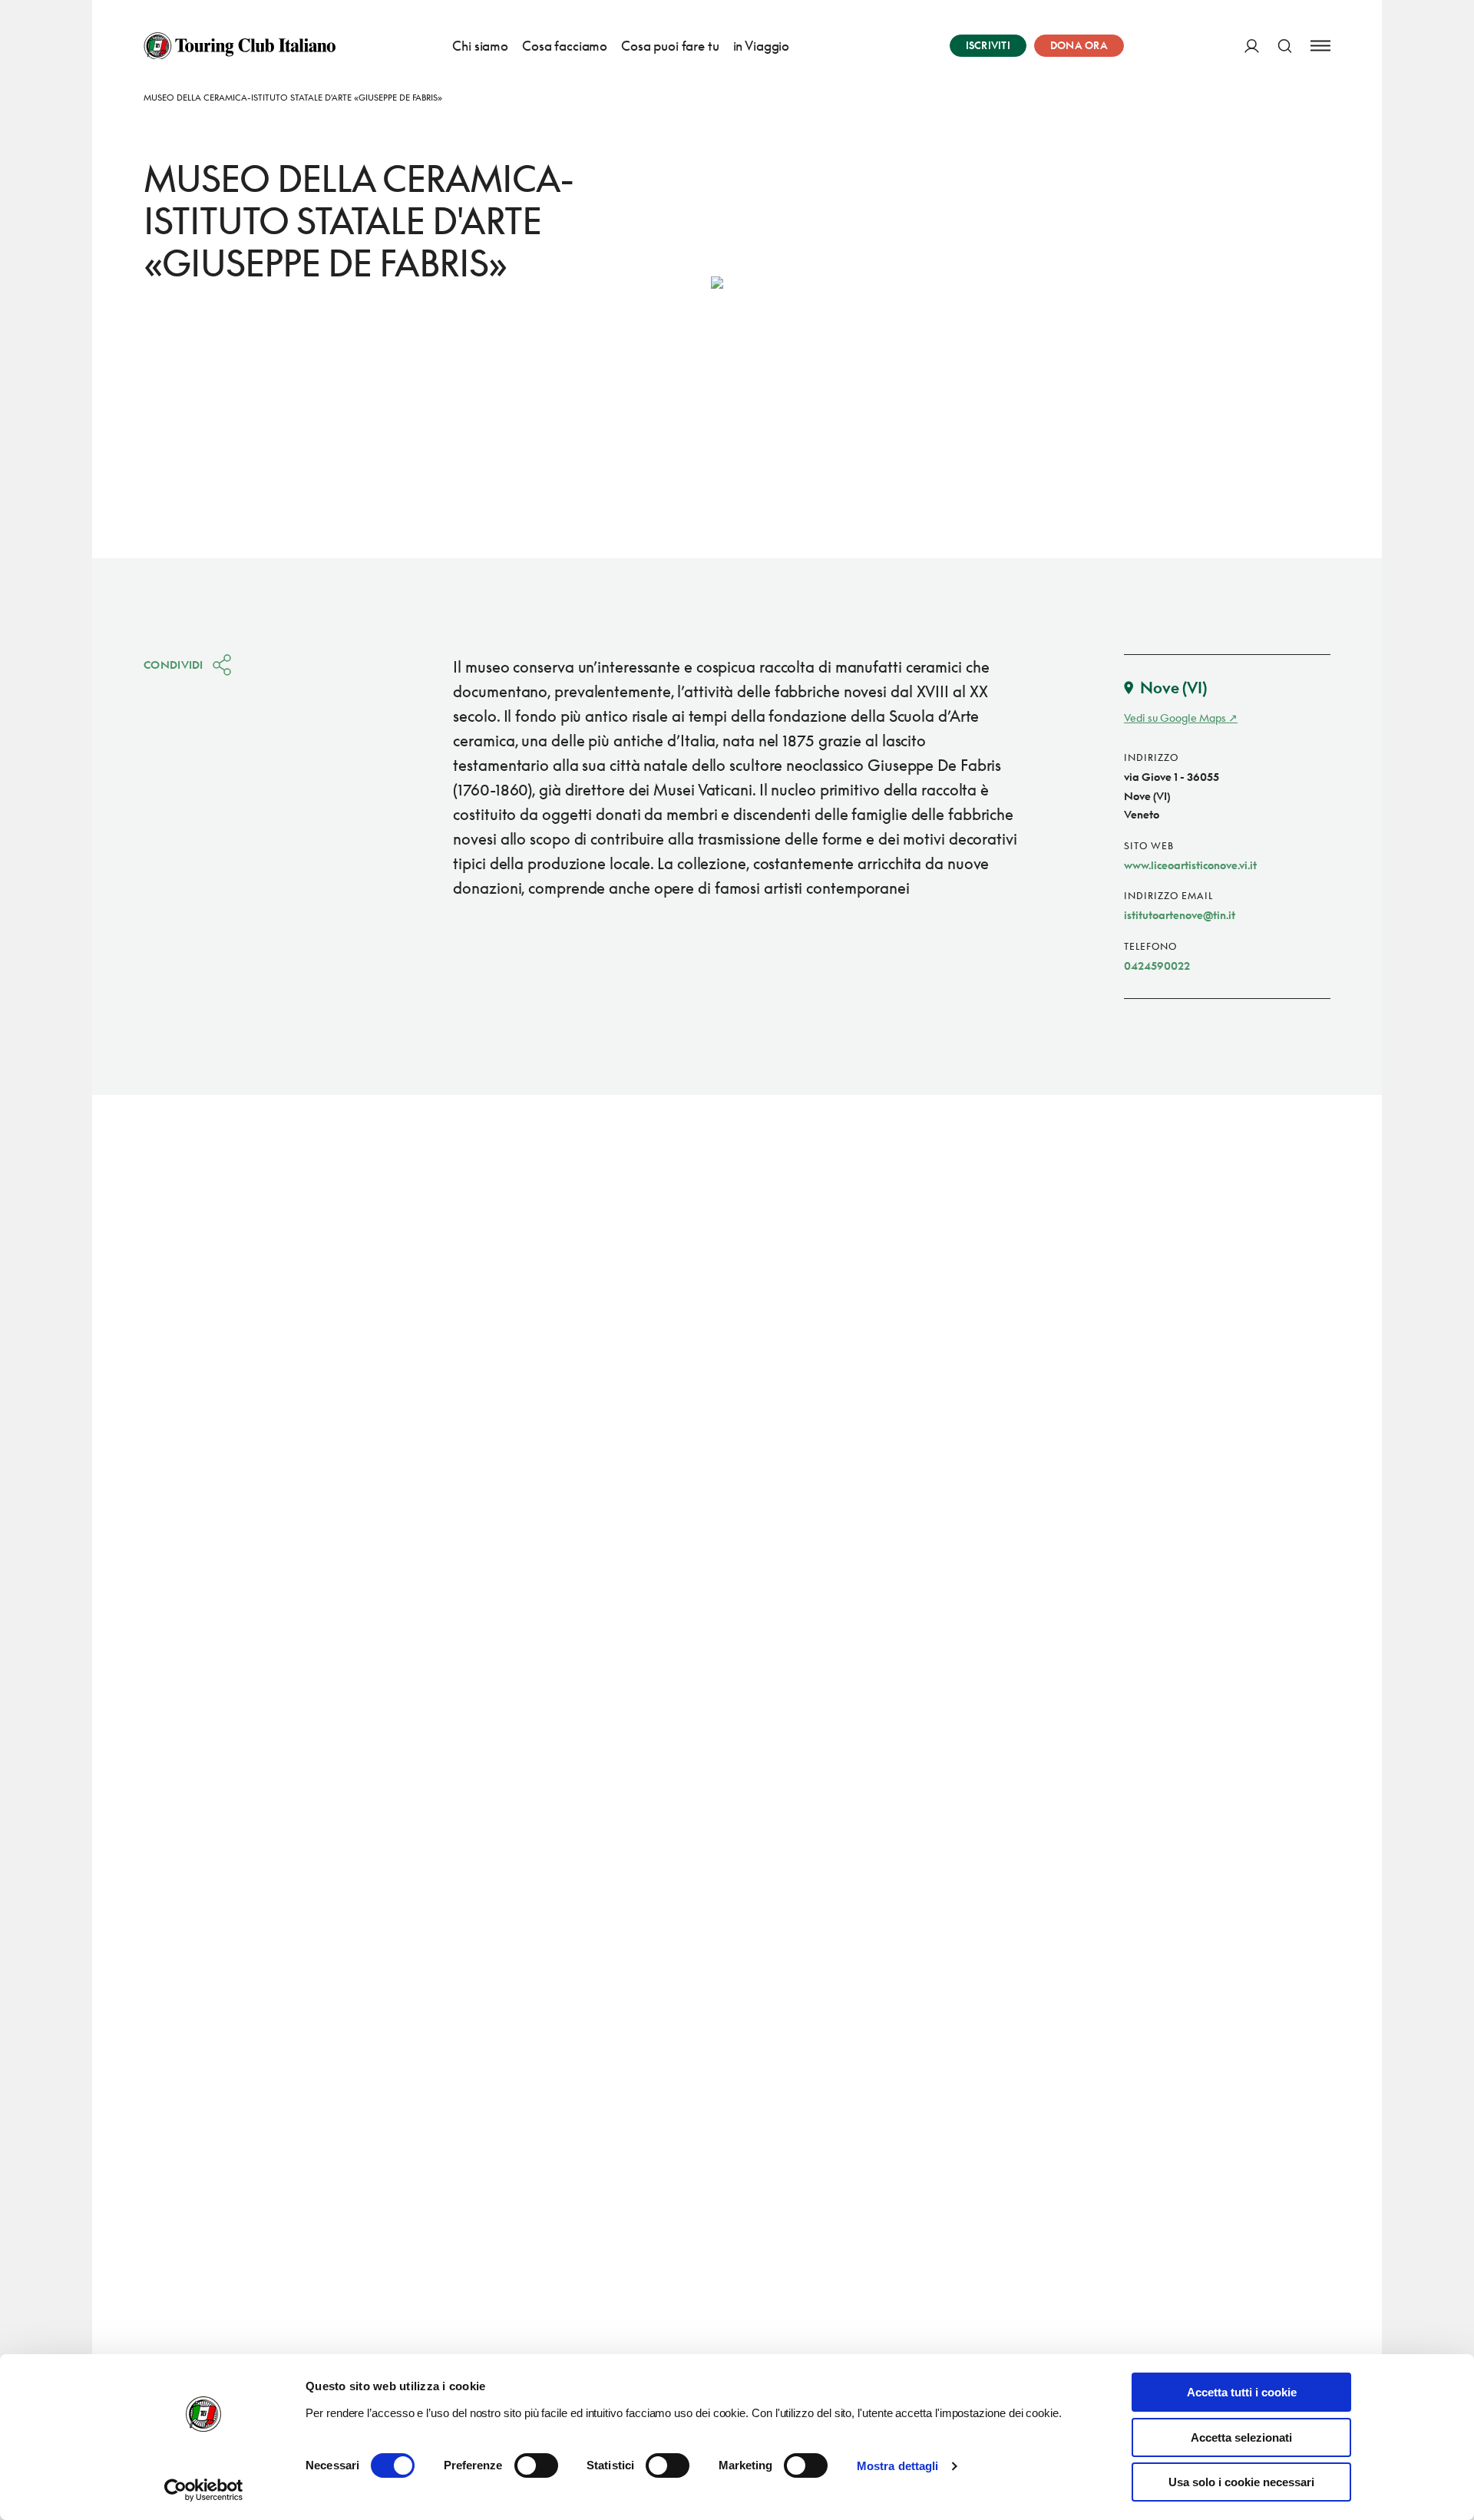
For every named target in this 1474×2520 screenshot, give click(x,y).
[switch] (536, 2465)
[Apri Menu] (1320, 46)
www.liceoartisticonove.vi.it (1190, 865)
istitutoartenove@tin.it (1180, 915)
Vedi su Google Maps (1175, 718)
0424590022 (1157, 966)
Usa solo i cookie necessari (1241, 2482)
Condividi (174, 665)
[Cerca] (1285, 46)
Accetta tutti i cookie (1242, 2392)
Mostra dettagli (898, 2466)
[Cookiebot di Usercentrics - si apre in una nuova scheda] (204, 2490)
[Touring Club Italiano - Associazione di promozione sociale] (240, 46)
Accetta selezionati (1241, 2437)
